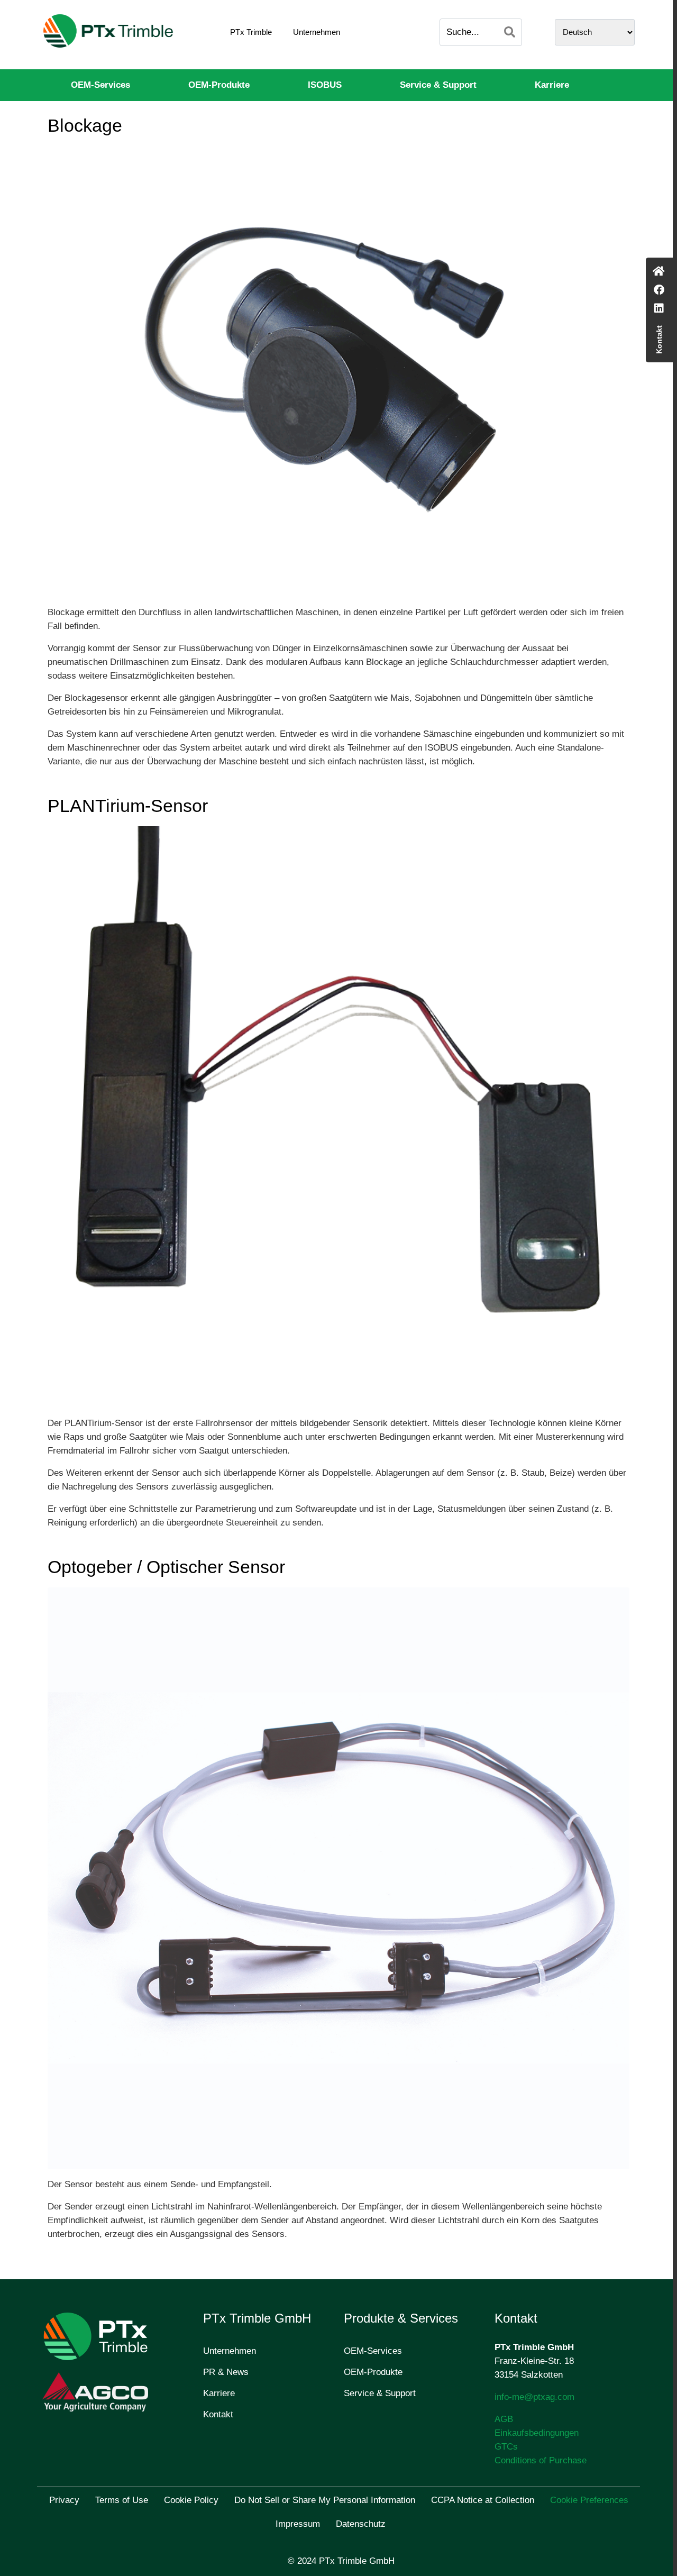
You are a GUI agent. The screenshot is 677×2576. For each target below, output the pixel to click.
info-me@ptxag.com (534, 2397)
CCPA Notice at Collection (483, 2500)
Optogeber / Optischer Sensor (166, 1567)
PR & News (226, 2372)
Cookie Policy (191, 2500)
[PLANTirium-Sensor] (338, 1116)
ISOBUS (325, 85)
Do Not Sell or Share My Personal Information (325, 2500)
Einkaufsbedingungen (537, 2433)
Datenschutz (361, 2524)
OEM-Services (100, 85)
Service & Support (438, 85)
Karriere (552, 85)
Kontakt (218, 2414)
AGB (504, 2419)
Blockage (85, 125)
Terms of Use (122, 2500)
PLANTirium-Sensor (128, 806)
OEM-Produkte (219, 85)
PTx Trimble (251, 32)
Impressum (298, 2524)
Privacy (64, 2500)
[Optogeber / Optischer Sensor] (338, 1878)
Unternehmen (317, 32)
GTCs (506, 2447)
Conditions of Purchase (541, 2460)
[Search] (510, 32)
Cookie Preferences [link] (589, 2500)
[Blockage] (338, 371)
